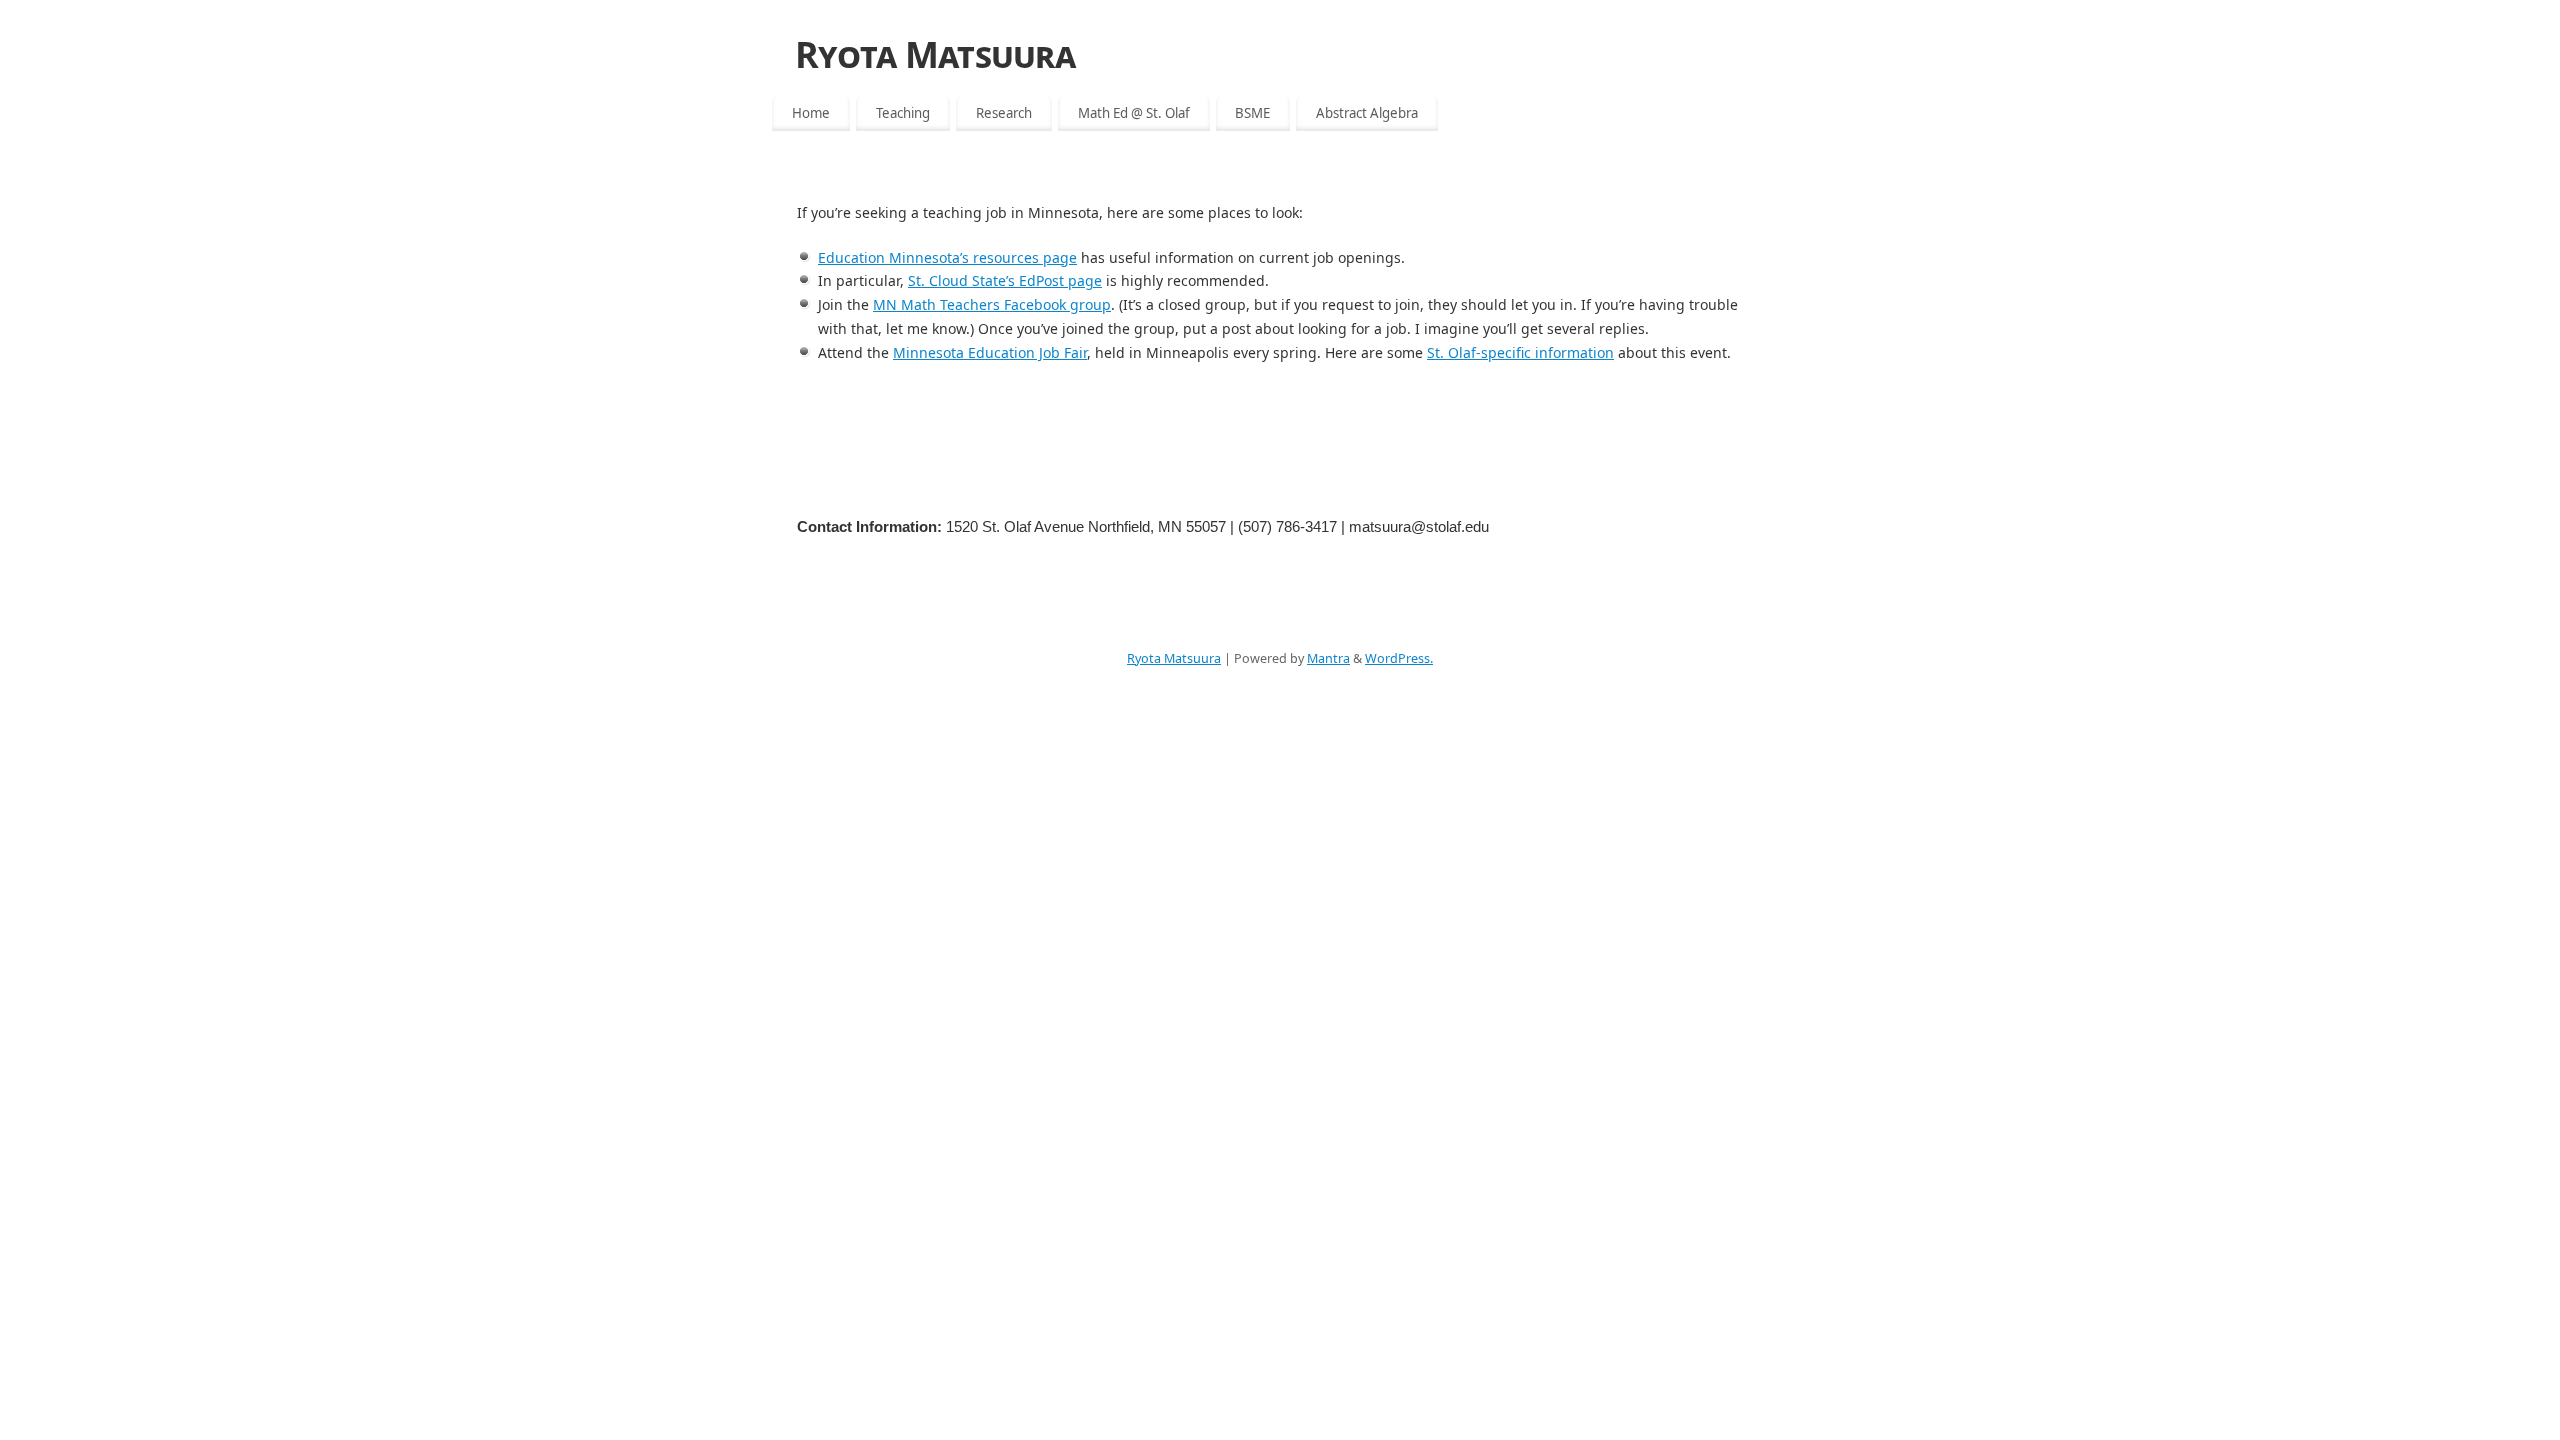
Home (811, 113)
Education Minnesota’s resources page (947, 257)
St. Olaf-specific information (1520, 352)
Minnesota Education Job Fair (990, 352)
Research (1004, 113)
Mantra (1328, 658)
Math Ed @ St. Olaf (1134, 113)
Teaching (903, 113)
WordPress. (1399, 658)
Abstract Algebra (1367, 113)
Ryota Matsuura (935, 54)
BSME (1252, 113)
